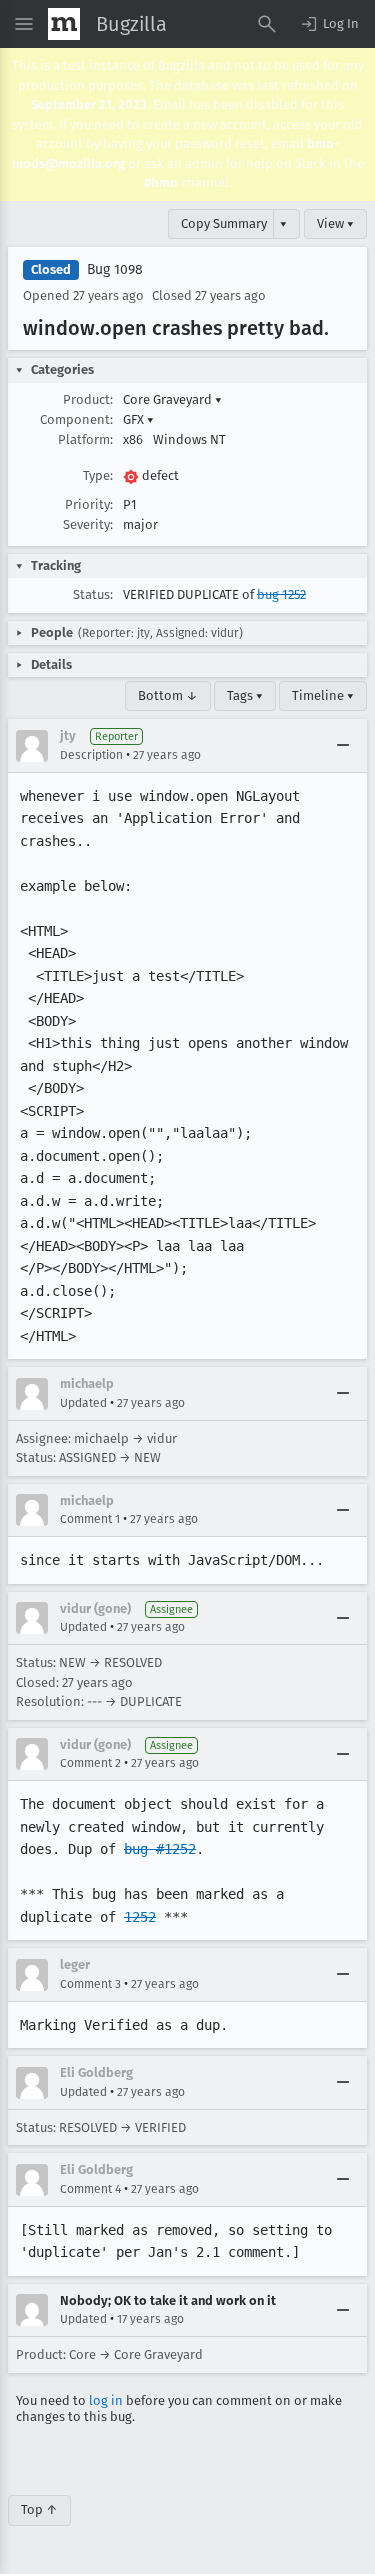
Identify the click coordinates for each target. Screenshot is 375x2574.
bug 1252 (281, 594)
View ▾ (335, 223)
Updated (83, 1403)
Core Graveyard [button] (172, 399)
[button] (329, 24)
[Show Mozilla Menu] (64, 24)
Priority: (89, 504)
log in (106, 2400)
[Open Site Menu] (24, 24)
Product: (88, 399)
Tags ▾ (245, 695)
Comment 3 (90, 1984)
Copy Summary (224, 223)
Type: (98, 475)
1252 (140, 1917)
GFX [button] (138, 419)
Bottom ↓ (168, 695)
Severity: (88, 524)
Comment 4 (90, 2189)
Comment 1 (90, 1519)
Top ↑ (39, 2509)
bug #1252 (160, 1849)
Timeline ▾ (323, 695)
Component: (76, 419)
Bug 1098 (115, 269)
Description (91, 755)
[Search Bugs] (267, 24)
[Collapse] (343, 746)
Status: (93, 594)
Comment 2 (90, 1763)
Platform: (85, 439)
